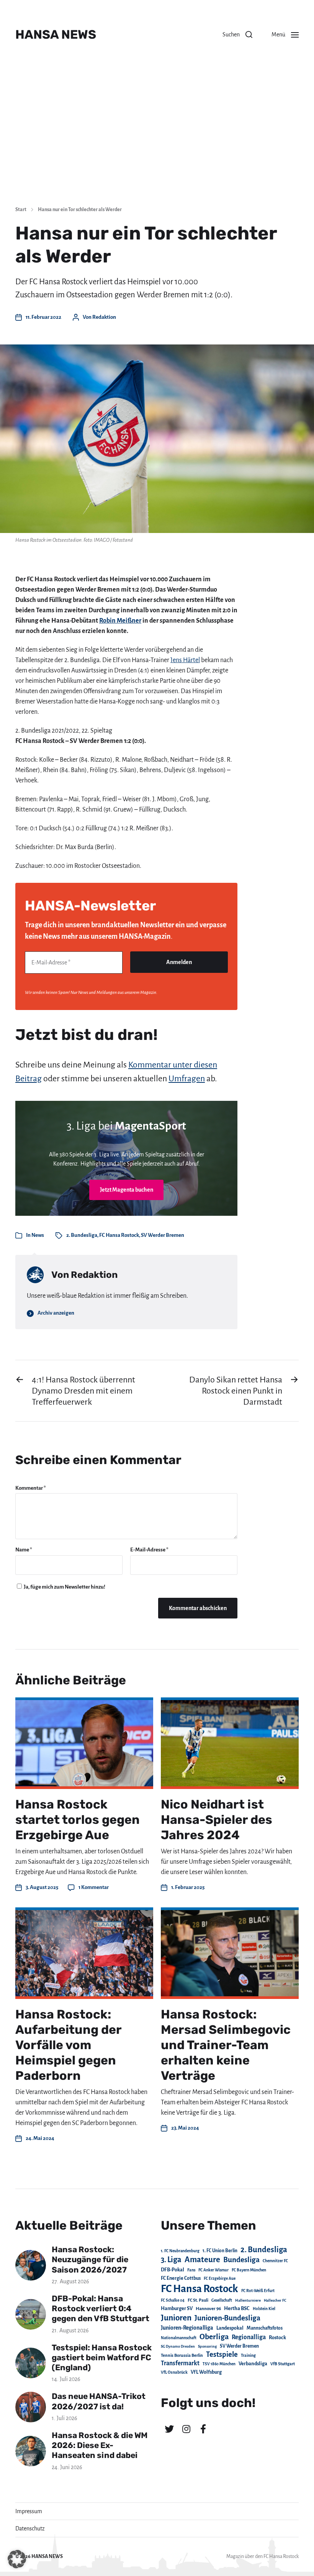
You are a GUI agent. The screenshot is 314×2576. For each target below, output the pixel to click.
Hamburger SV (177, 2309)
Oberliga (214, 2337)
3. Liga (171, 2260)
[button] (237, 34)
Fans (191, 2270)
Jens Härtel (185, 660)
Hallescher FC (275, 2300)
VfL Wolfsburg (206, 2372)
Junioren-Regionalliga (187, 2328)
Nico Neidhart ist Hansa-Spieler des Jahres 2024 (217, 1820)
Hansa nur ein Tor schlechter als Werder (80, 210)
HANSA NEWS (56, 34)
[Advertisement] (157, 142)
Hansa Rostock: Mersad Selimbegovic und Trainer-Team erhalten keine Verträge (226, 2045)
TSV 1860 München (219, 2364)
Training (248, 2355)
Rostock (277, 2338)
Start (21, 210)
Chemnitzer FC (275, 2261)
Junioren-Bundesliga (227, 2318)
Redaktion (104, 317)
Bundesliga (241, 2260)
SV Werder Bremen (163, 1235)
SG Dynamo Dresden (178, 2346)
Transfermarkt (180, 2363)
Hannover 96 (208, 2309)
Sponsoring (207, 2346)
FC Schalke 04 (173, 2300)
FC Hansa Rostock (119, 1235)
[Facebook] (203, 2429)
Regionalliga (249, 2337)
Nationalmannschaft (179, 2338)
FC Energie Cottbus (181, 2278)
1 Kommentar (94, 1887)
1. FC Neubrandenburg (180, 2251)
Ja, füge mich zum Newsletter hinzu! (64, 1587)
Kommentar (31, 1488)
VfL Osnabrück (174, 2372)
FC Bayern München (249, 2270)
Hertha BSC (237, 2308)
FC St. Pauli (198, 2300)
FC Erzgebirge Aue (220, 2278)
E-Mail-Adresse (149, 1550)
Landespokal (230, 2328)
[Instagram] (186, 2429)
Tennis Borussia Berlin (182, 2355)
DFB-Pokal (173, 2270)
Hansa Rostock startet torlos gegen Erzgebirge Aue (78, 1820)
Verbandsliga (253, 2364)
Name (24, 1550)
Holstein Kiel (264, 2309)
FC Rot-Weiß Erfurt (258, 2291)
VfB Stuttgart (283, 2364)
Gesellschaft (222, 2300)
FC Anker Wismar (213, 2270)
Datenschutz (30, 2528)
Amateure (202, 2260)
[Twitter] (169, 2429)
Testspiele (222, 2355)
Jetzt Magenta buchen (127, 1190)
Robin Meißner (120, 621)
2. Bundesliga (82, 1235)
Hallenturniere (248, 2300)
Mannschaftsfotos (265, 2328)
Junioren (176, 2318)
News (38, 1235)
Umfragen (187, 1079)
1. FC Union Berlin (220, 2251)
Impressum (29, 2511)
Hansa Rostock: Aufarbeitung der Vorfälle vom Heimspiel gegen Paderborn (68, 2045)
